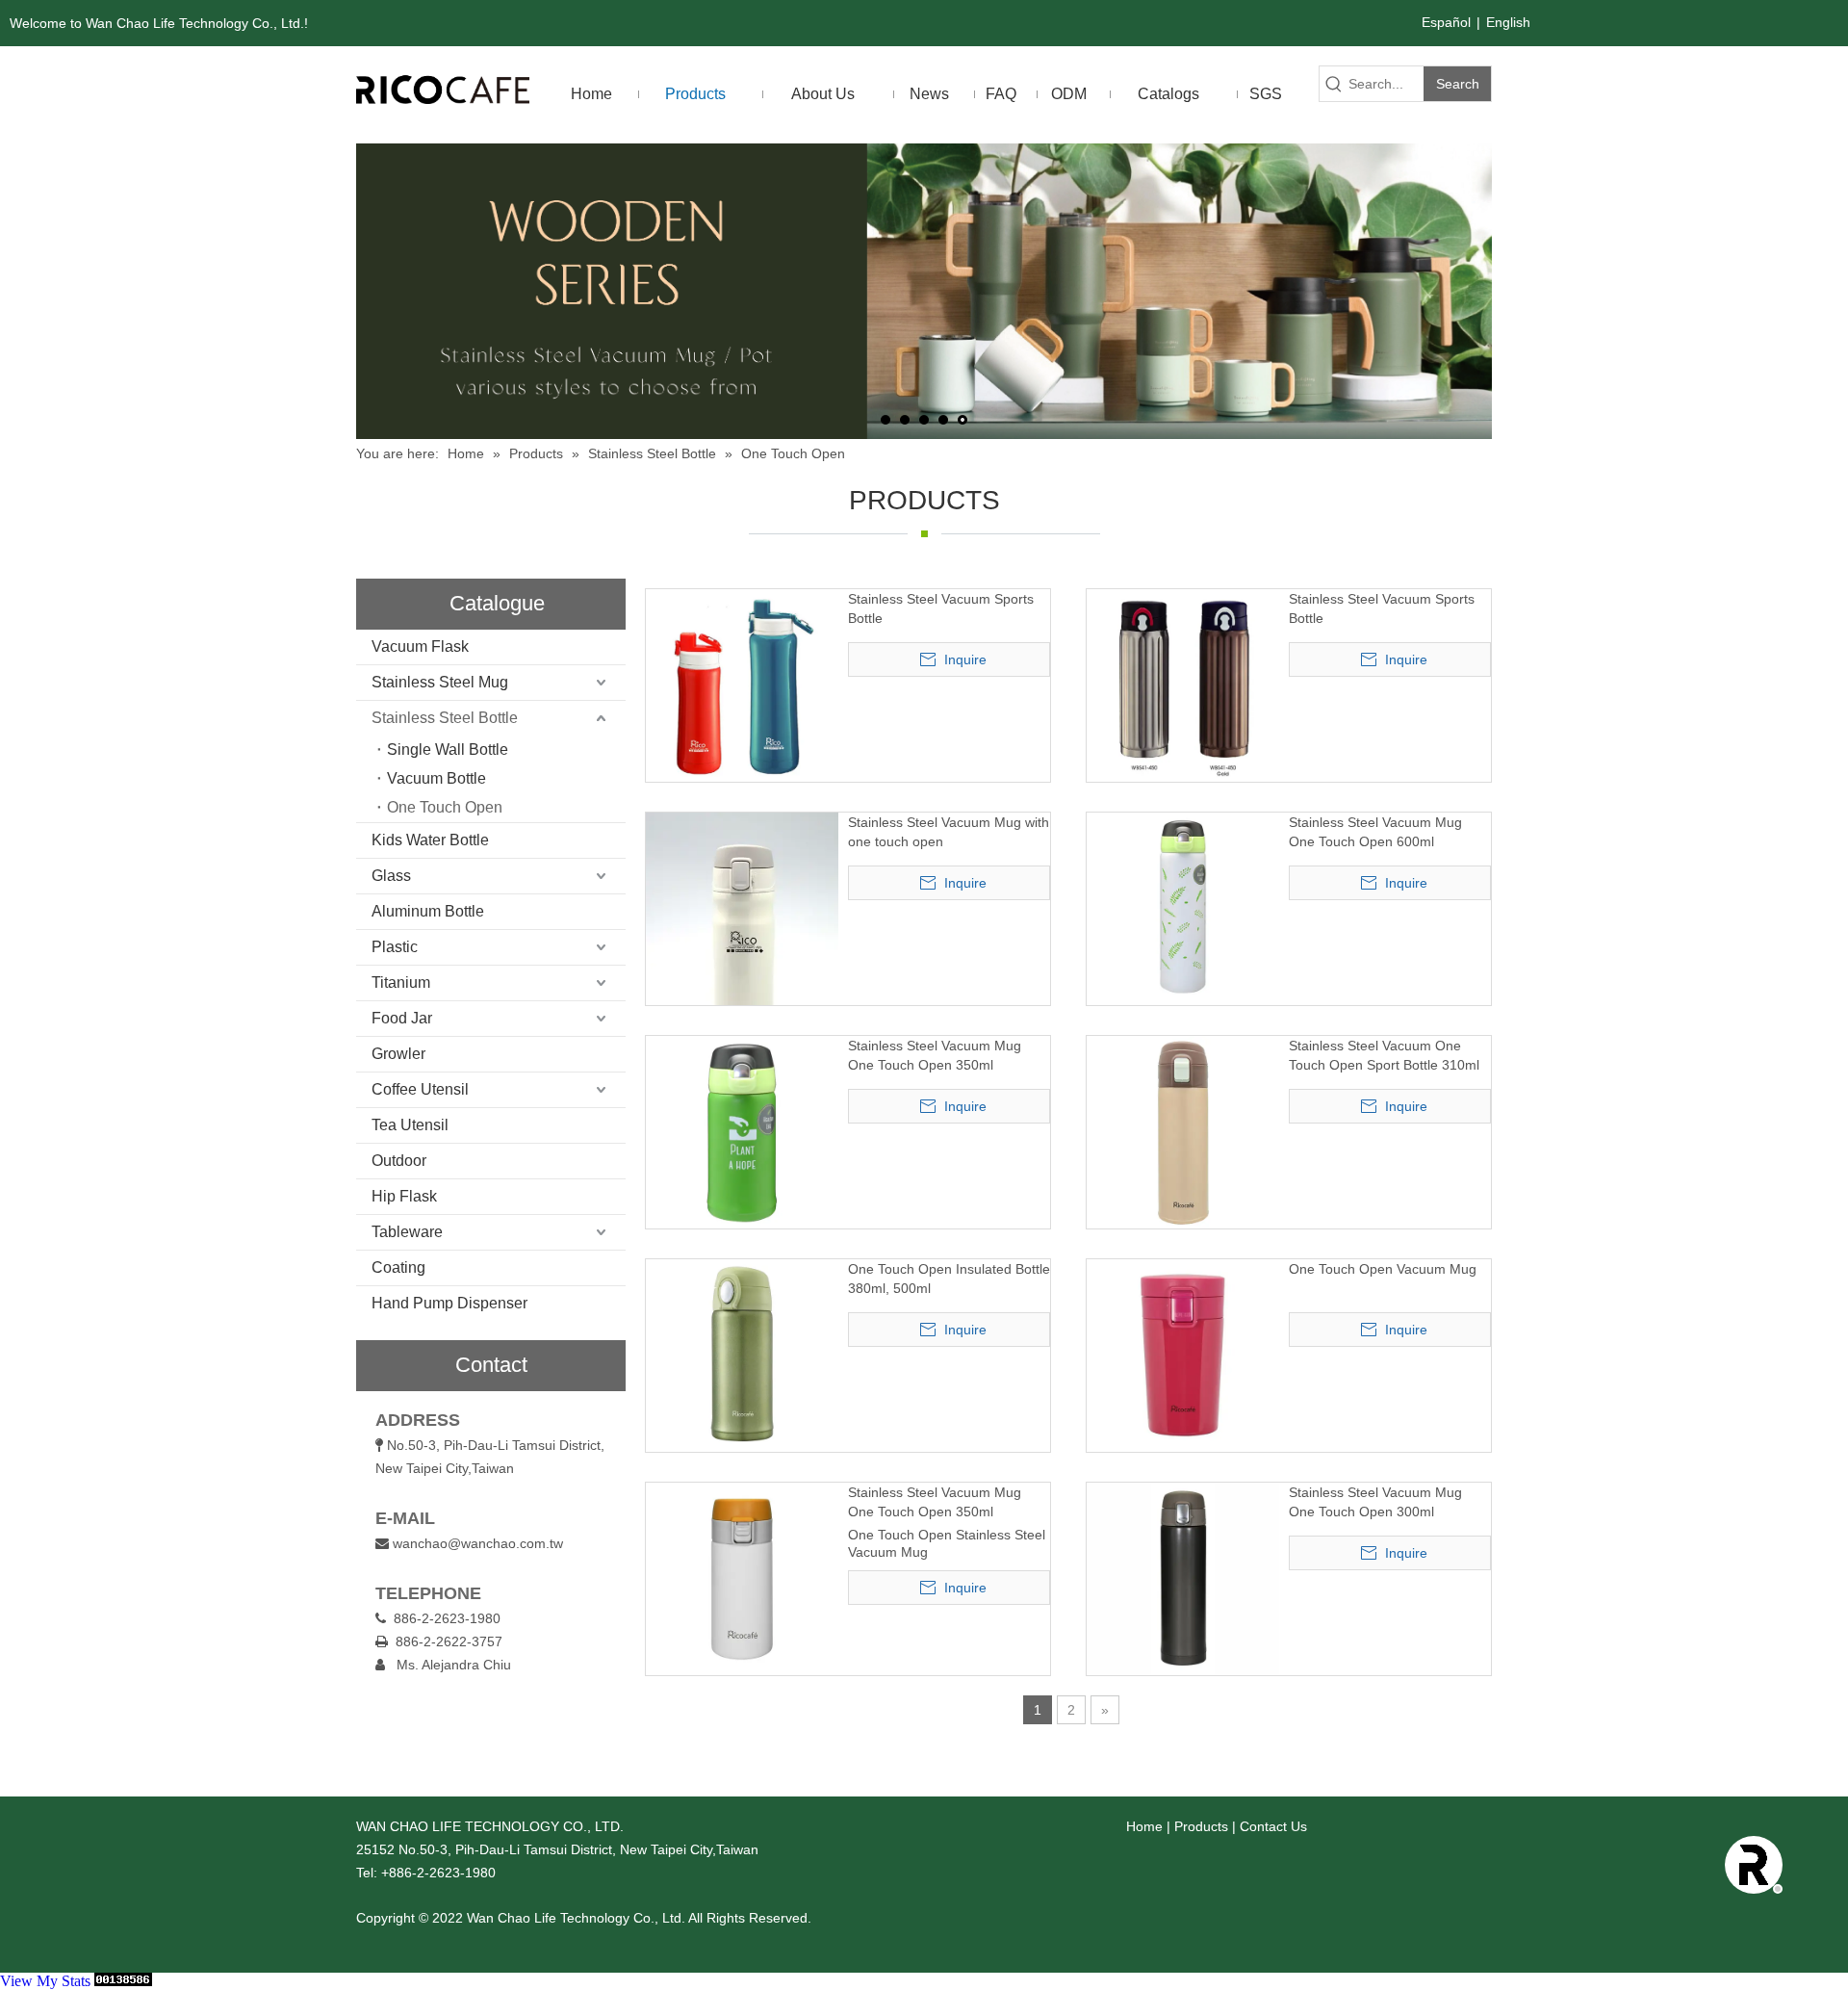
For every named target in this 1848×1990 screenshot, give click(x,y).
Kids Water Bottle (430, 840)
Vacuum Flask (420, 646)
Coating (398, 1267)
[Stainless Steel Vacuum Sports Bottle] (742, 685)
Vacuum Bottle (436, 778)
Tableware (407, 1232)
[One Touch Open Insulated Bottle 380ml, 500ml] (742, 1355)
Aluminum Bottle (428, 911)
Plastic (395, 947)
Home (1144, 1826)
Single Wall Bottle (448, 749)
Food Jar (402, 1018)
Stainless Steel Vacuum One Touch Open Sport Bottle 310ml (1384, 1055)
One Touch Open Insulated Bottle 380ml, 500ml (949, 1279)
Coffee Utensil (420, 1089)
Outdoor (399, 1161)
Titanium (401, 982)
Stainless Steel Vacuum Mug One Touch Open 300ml (1375, 1502)
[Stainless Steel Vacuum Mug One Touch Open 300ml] (1183, 1578)
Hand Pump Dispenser (449, 1303)
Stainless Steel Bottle (445, 718)
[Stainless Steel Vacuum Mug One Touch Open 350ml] (742, 1131)
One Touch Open (445, 807)
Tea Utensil (410, 1125)
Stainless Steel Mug (440, 682)
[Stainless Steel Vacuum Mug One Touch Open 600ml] (1183, 908)
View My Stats (45, 1981)
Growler (398, 1054)
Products (1201, 1826)
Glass (391, 876)
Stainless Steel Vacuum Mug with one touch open (949, 832)
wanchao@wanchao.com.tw (478, 1543)
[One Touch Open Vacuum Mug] (1183, 1355)
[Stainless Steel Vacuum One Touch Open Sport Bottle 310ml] (1183, 1131)
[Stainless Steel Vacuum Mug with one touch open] (742, 940)
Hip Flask (404, 1196)
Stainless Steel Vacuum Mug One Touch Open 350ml (935, 1055)
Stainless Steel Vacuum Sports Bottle (941, 608)
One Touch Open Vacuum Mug (1383, 1269)
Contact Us (1273, 1826)
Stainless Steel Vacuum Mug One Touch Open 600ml (1375, 832)
